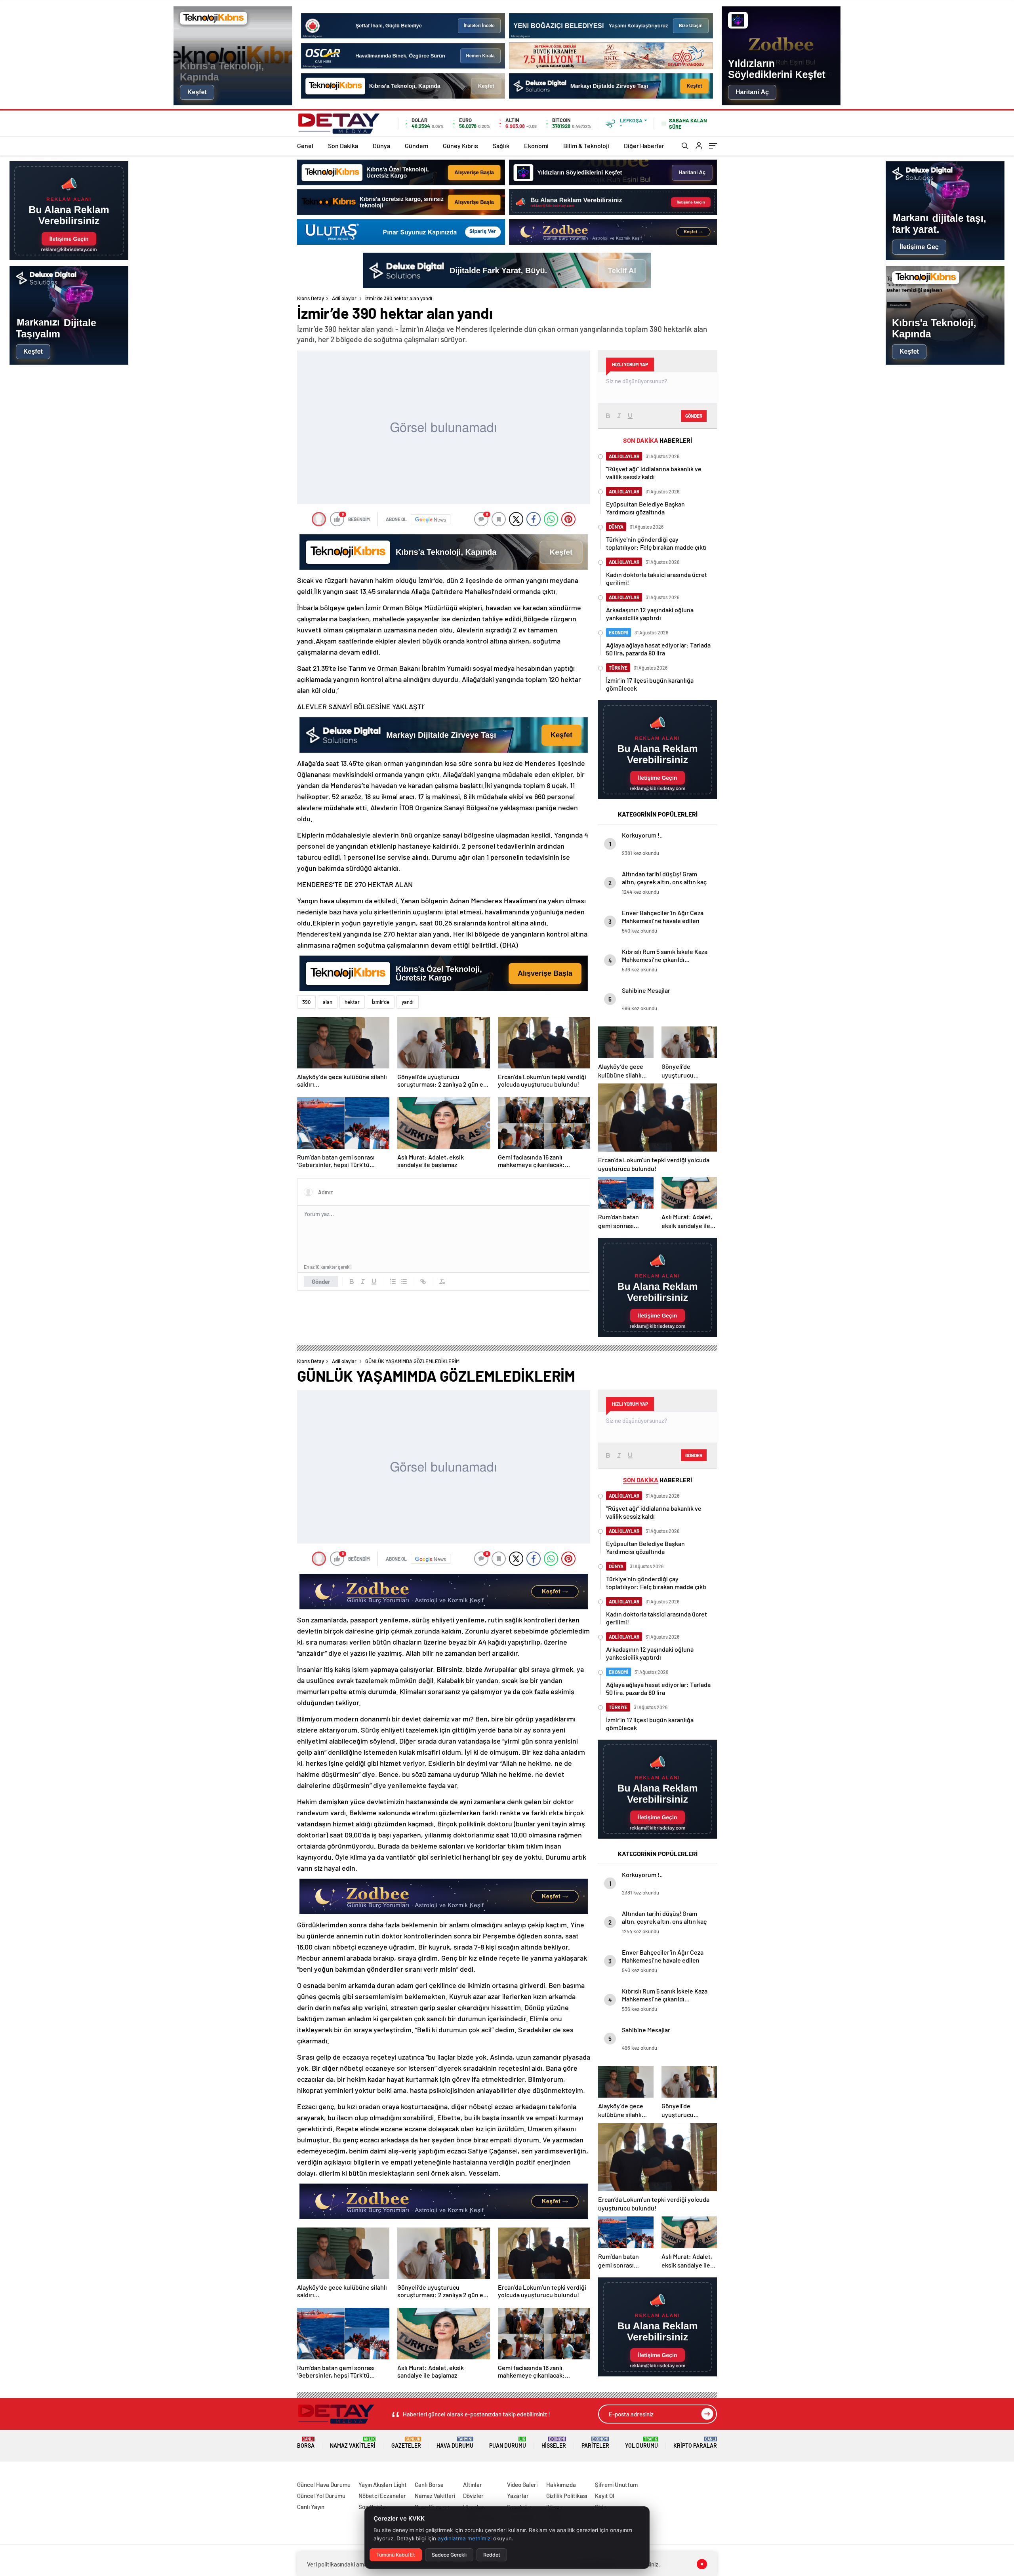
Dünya (381, 146)
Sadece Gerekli (449, 2555)
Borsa (306, 2443)
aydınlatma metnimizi (465, 2538)
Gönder (321, 1281)
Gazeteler (406, 2443)
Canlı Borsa (429, 2485)
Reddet (492, 2555)
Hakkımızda (561, 2485)
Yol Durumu (641, 2443)
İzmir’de (381, 1002)
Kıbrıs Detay (311, 298)
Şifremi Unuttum (616, 2485)
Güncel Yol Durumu (321, 2496)
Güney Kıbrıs (460, 146)
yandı (408, 1002)
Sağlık (501, 146)
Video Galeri (522, 2485)
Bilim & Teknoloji (586, 146)
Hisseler (554, 2443)
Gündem (416, 146)
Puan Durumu (508, 2443)
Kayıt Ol (605, 2496)
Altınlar (473, 2485)
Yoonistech (15, 2475)
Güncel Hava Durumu (324, 2485)
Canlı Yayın (311, 2507)
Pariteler (595, 2443)
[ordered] (393, 1281)
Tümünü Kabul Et (396, 2555)
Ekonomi (536, 146)
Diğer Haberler (644, 146)
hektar (352, 1002)
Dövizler (473, 2496)
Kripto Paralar (695, 2443)
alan (328, 1002)
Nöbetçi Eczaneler (382, 2496)
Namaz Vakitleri (353, 2443)
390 (306, 1002)
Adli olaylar (344, 298)
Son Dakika (343, 146)
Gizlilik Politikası (567, 2496)
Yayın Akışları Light (383, 2485)
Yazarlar (518, 2496)
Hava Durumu (455, 2443)
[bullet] (404, 1281)
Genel (305, 146)
